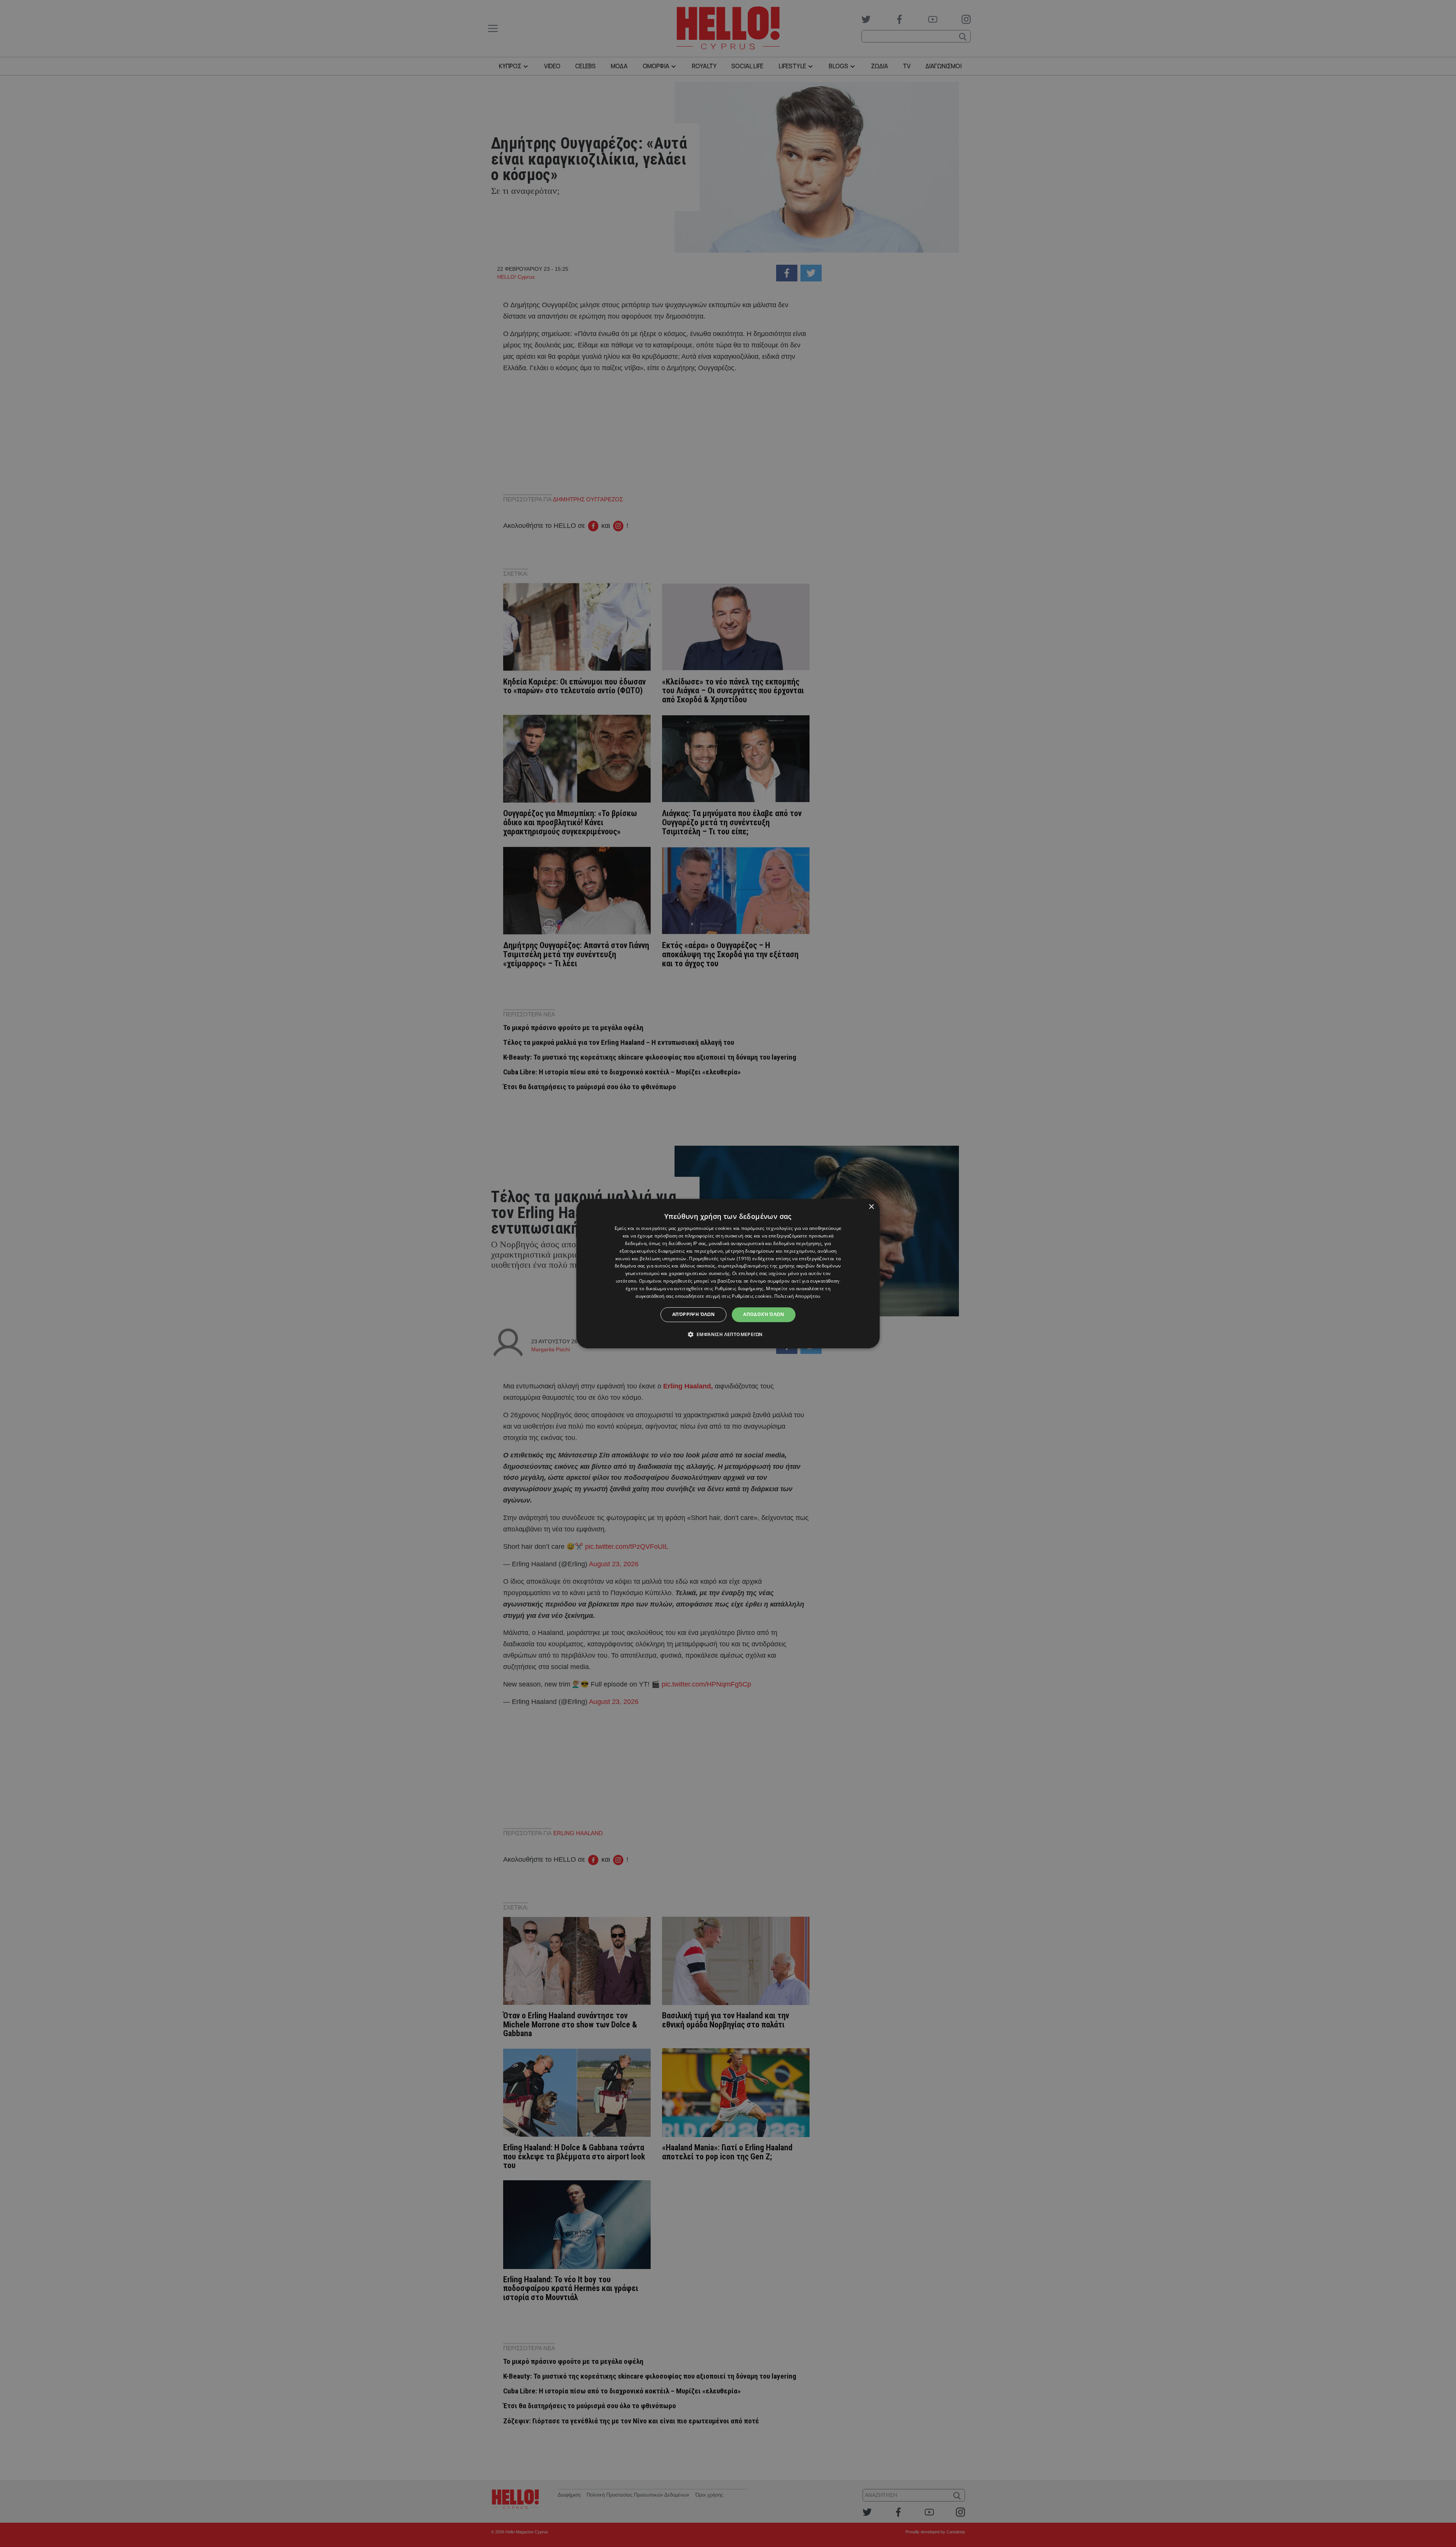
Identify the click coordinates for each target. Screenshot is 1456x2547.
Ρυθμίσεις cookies (752, 1296)
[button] (728, 1334)
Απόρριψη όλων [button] (693, 1314)
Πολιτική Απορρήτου (797, 1296)
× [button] (871, 1207)
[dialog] (728, 1273)
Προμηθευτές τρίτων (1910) (720, 1259)
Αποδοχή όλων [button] (764, 1314)
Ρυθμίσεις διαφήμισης (739, 1288)
